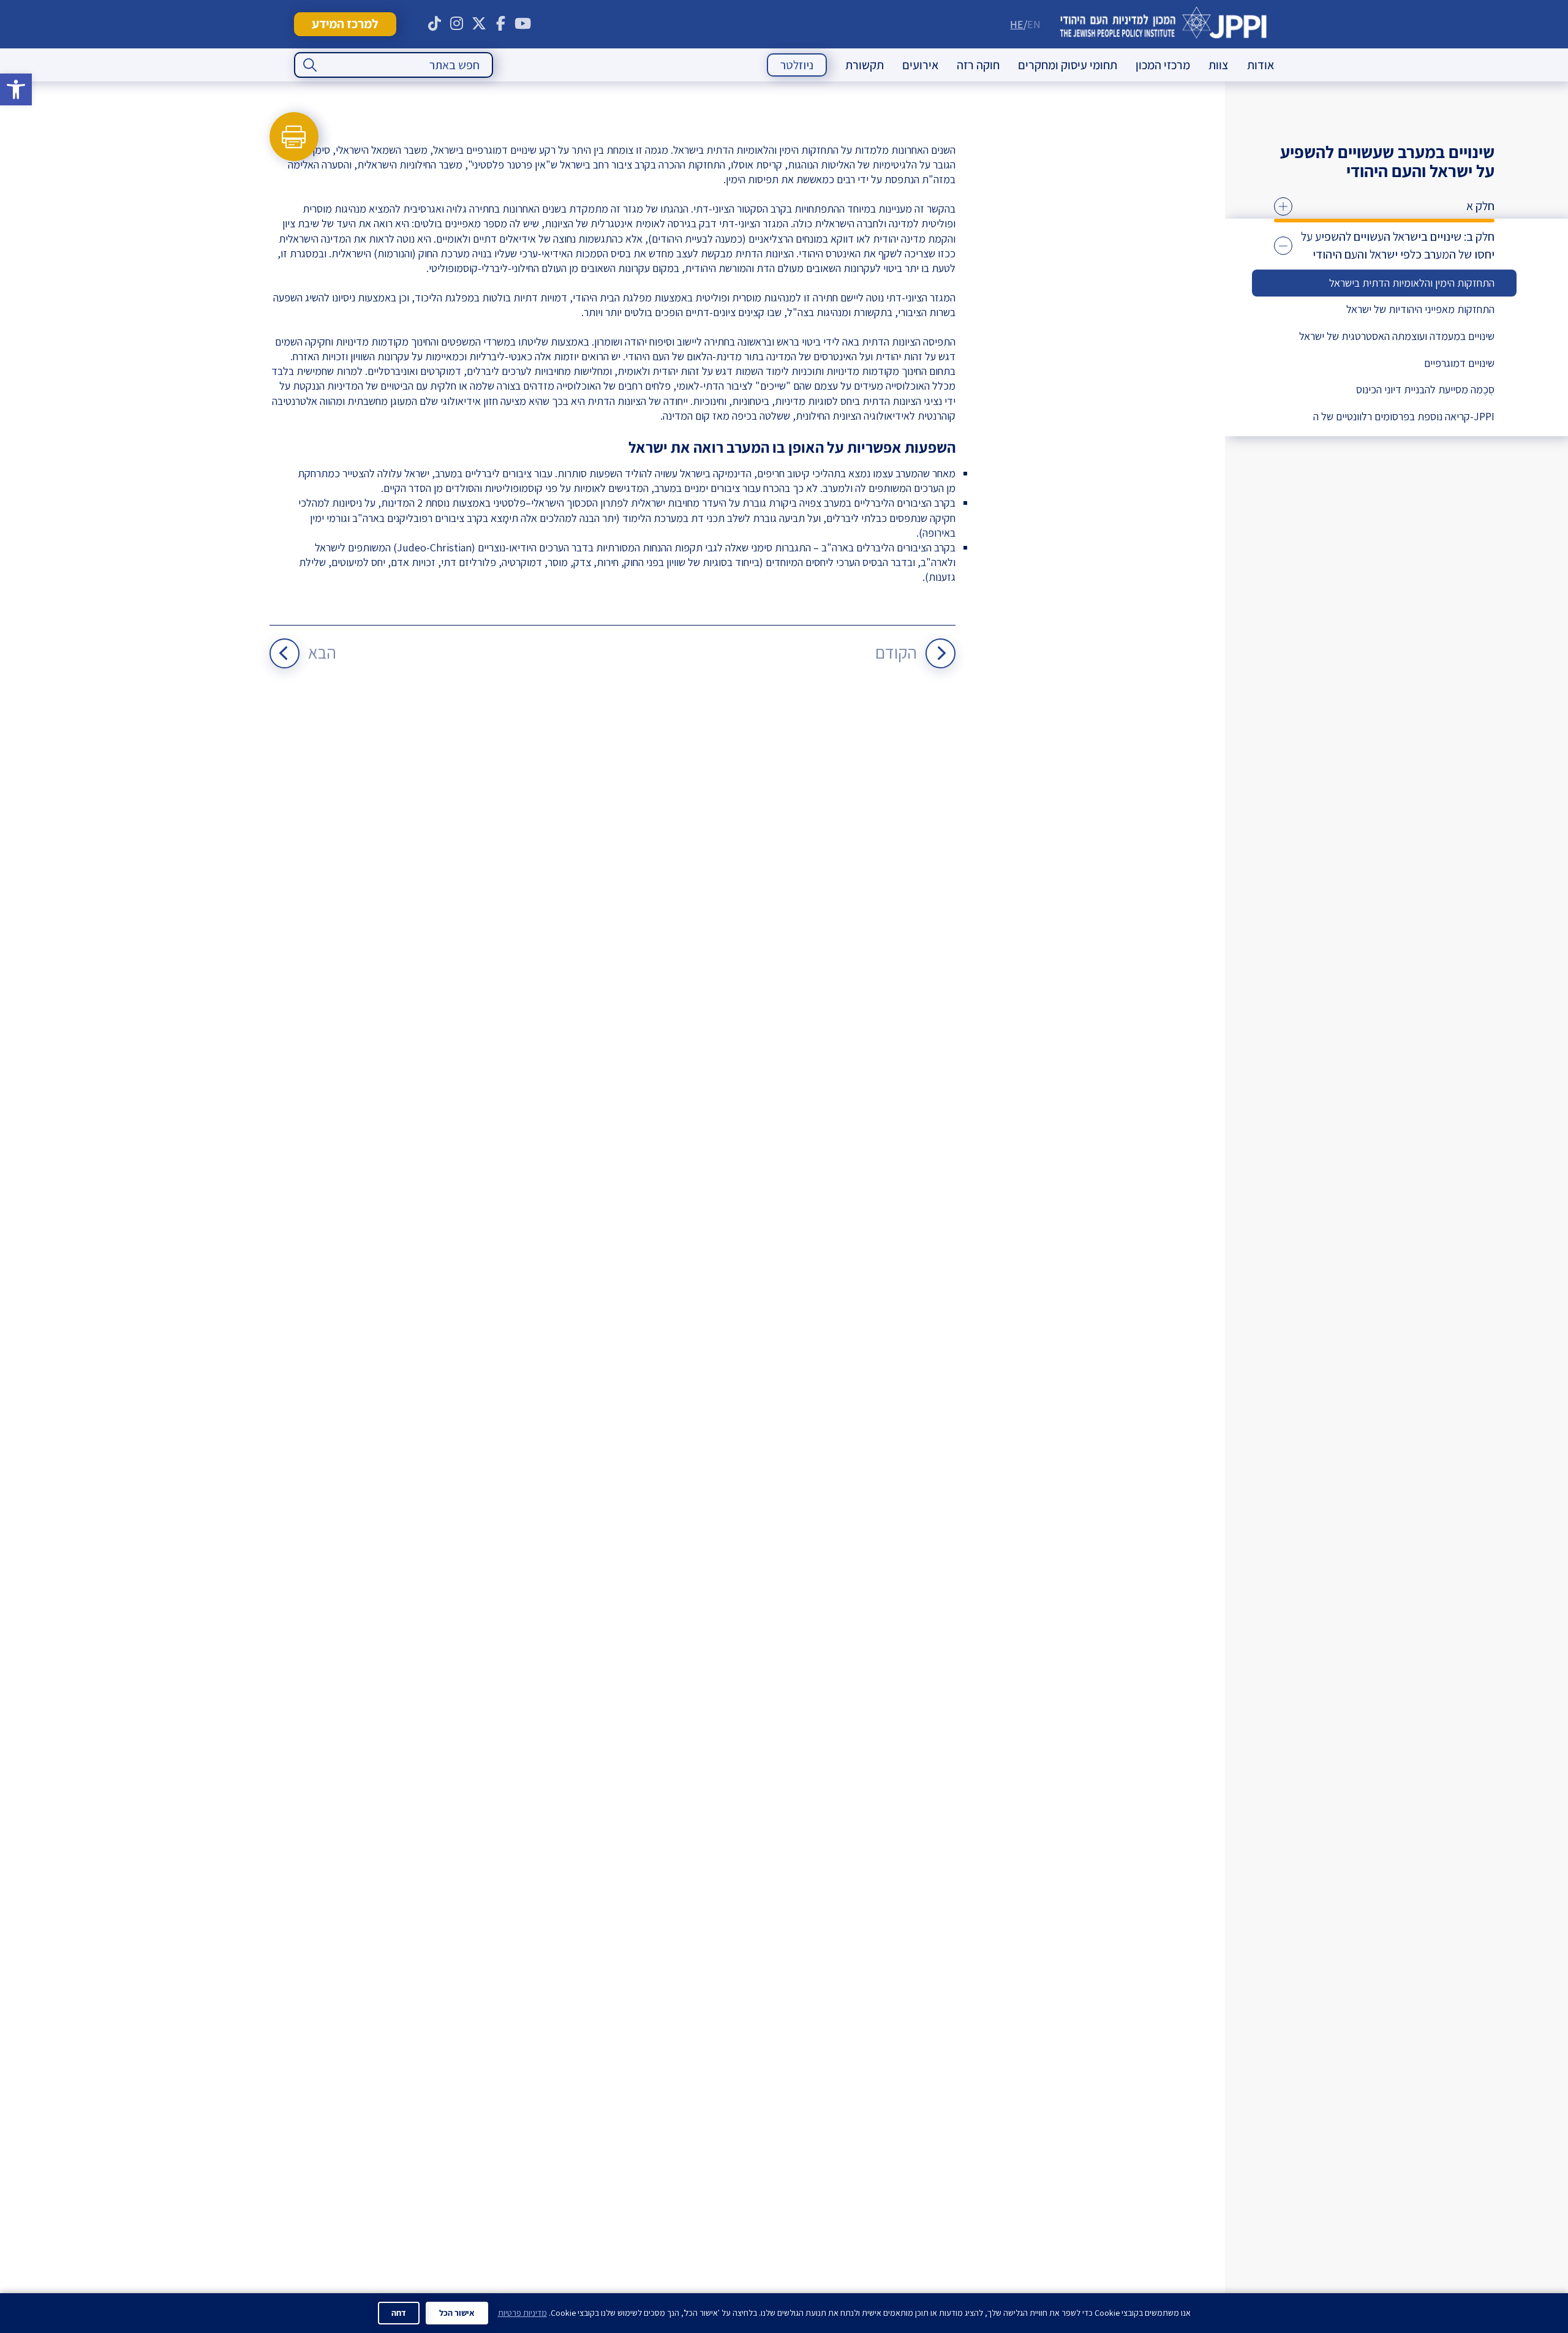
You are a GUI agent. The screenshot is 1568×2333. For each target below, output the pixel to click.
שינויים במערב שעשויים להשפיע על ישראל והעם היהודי (1387, 161)
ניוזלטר (797, 65)
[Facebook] (501, 24)
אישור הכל (457, 2313)
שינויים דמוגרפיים (1459, 363)
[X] (479, 24)
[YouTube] (523, 24)
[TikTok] (435, 24)
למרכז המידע (345, 24)
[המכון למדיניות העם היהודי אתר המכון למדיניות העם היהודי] (1163, 24)
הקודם (896, 652)
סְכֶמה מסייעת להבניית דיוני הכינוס (1425, 389)
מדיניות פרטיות (522, 2313)
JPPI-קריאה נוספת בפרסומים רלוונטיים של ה (1404, 416)
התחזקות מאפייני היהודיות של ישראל (1420, 309)
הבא (322, 652)
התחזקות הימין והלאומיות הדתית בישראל (1412, 283)
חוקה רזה (978, 65)
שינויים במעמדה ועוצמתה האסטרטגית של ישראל (1397, 336)
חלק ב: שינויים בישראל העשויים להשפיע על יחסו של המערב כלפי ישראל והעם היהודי (1398, 246)
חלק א (1480, 206)
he (1017, 24)
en (1034, 24)
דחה (399, 2313)
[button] (16, 89)
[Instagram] (457, 24)
